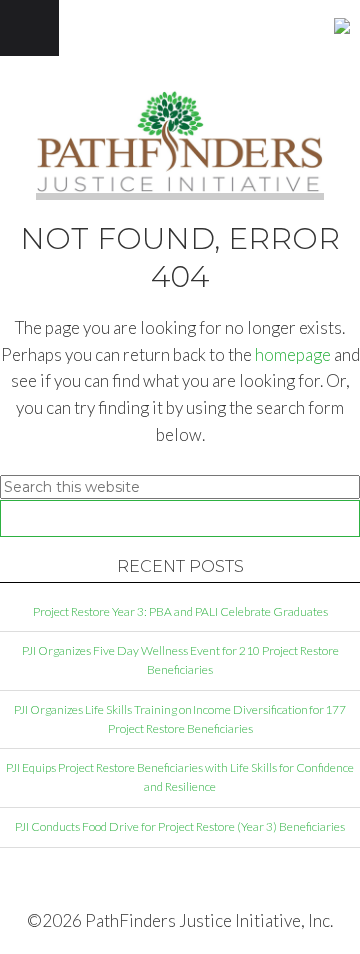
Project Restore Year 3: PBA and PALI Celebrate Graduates (180, 611)
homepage (293, 354)
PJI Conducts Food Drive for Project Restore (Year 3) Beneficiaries (180, 826)
